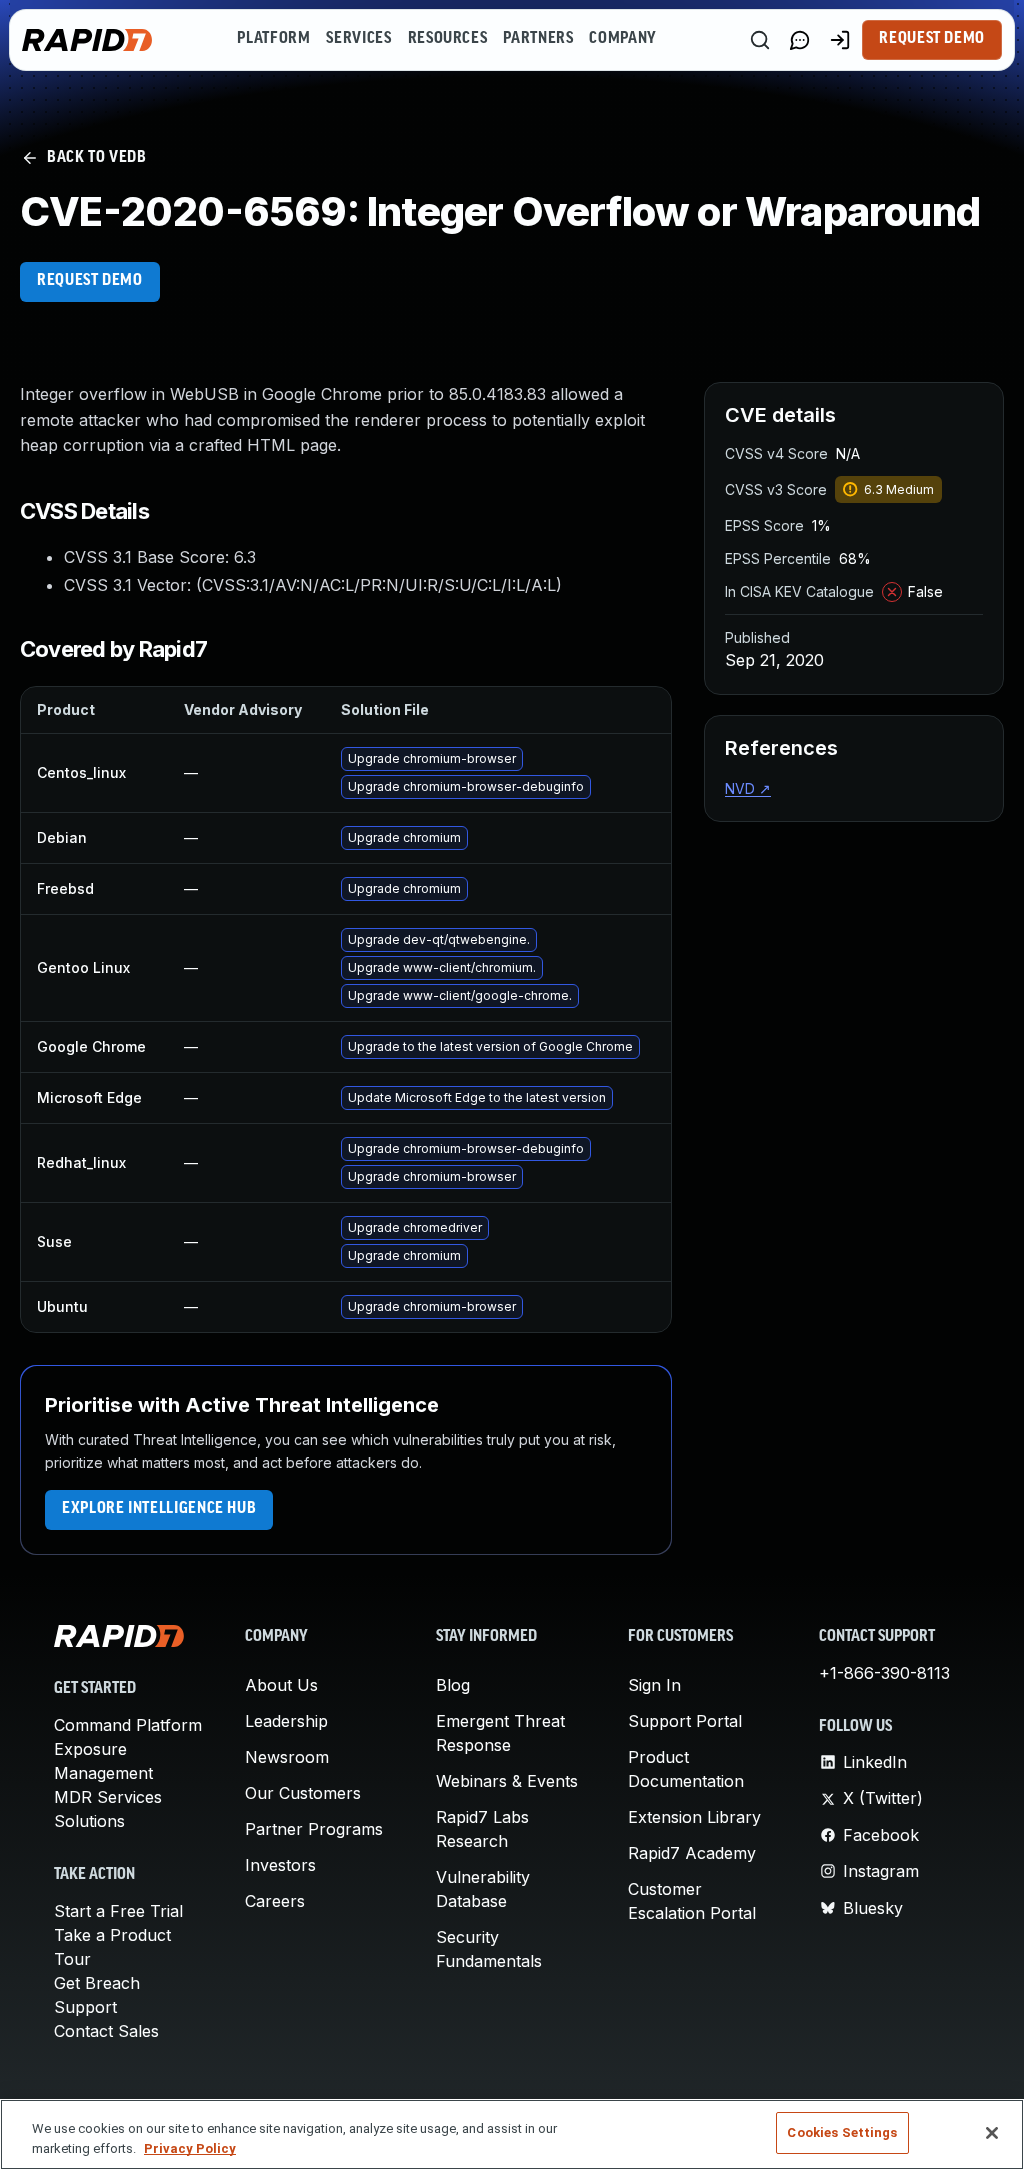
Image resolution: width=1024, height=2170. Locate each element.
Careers (275, 1901)
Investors (280, 1865)
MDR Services (108, 1797)
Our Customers (303, 1793)
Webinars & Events (507, 1781)
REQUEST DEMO (90, 281)
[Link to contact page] (800, 40)
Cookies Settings (842, 2132)
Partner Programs (314, 1829)
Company (622, 39)
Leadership (286, 1721)
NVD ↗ (748, 788)
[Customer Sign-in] (840, 40)
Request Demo (932, 39)
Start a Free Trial (118, 1911)
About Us (281, 1685)
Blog (453, 1685)
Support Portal (685, 1721)
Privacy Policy (190, 2148)
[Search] (760, 40)
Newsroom (287, 1757)
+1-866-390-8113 (884, 1673)
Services (358, 39)
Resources (448, 39)
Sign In (654, 1685)
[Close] (992, 2133)
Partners (538, 39)
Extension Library (694, 1817)
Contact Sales (106, 2031)
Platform (273, 39)
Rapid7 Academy (692, 1853)
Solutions (89, 1821)
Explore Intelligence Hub (159, 1509)
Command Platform (128, 1725)
